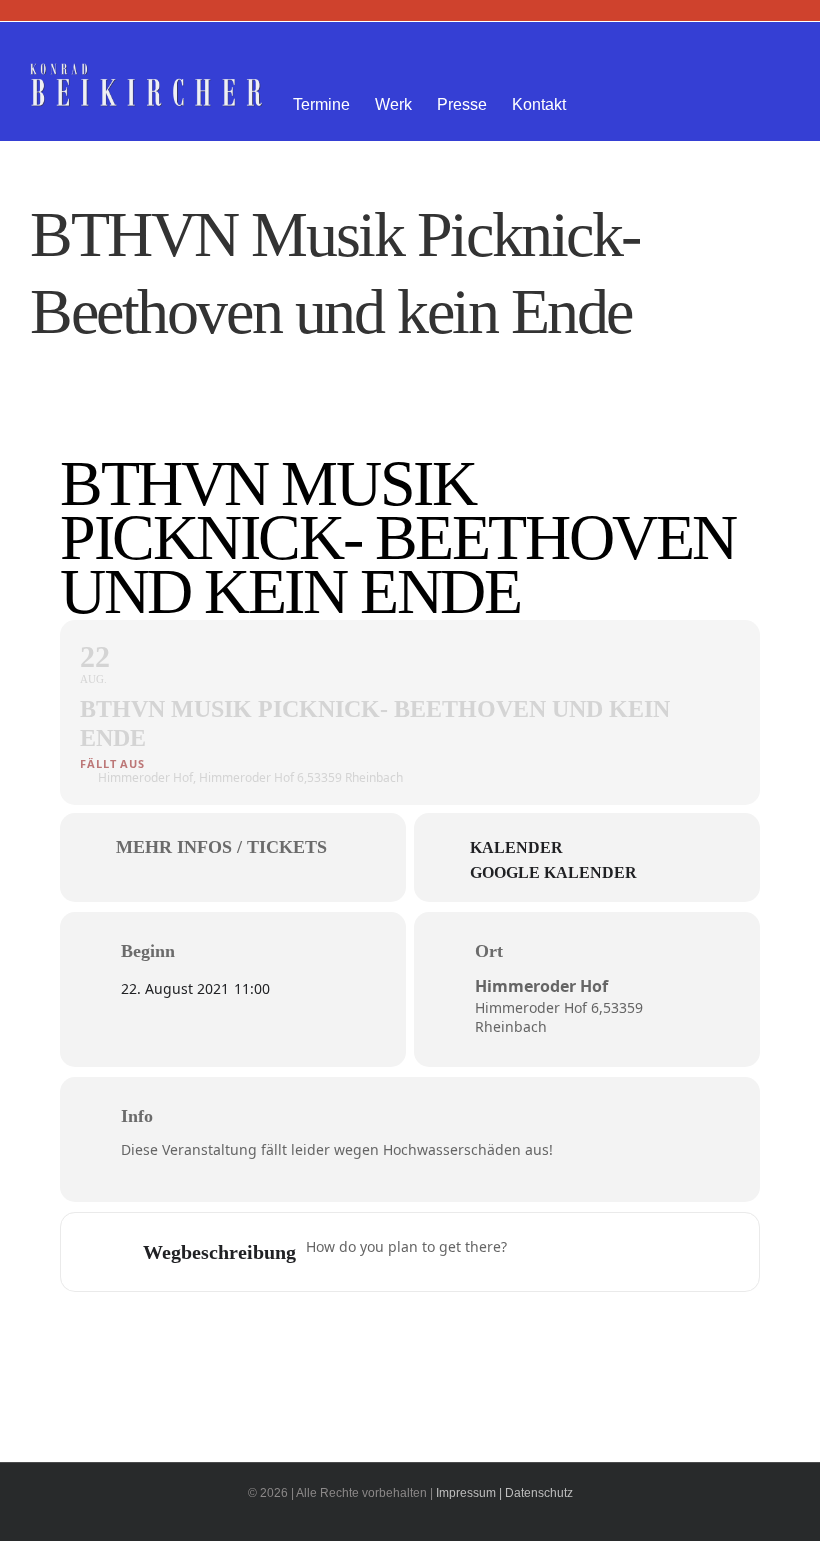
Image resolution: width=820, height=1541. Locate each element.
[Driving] (573, 1252)
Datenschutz (539, 1493)
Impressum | (469, 1493)
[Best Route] (534, 1252)
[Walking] (651, 1252)
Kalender (516, 847)
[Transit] (612, 1252)
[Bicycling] (690, 1252)
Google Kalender (553, 872)
